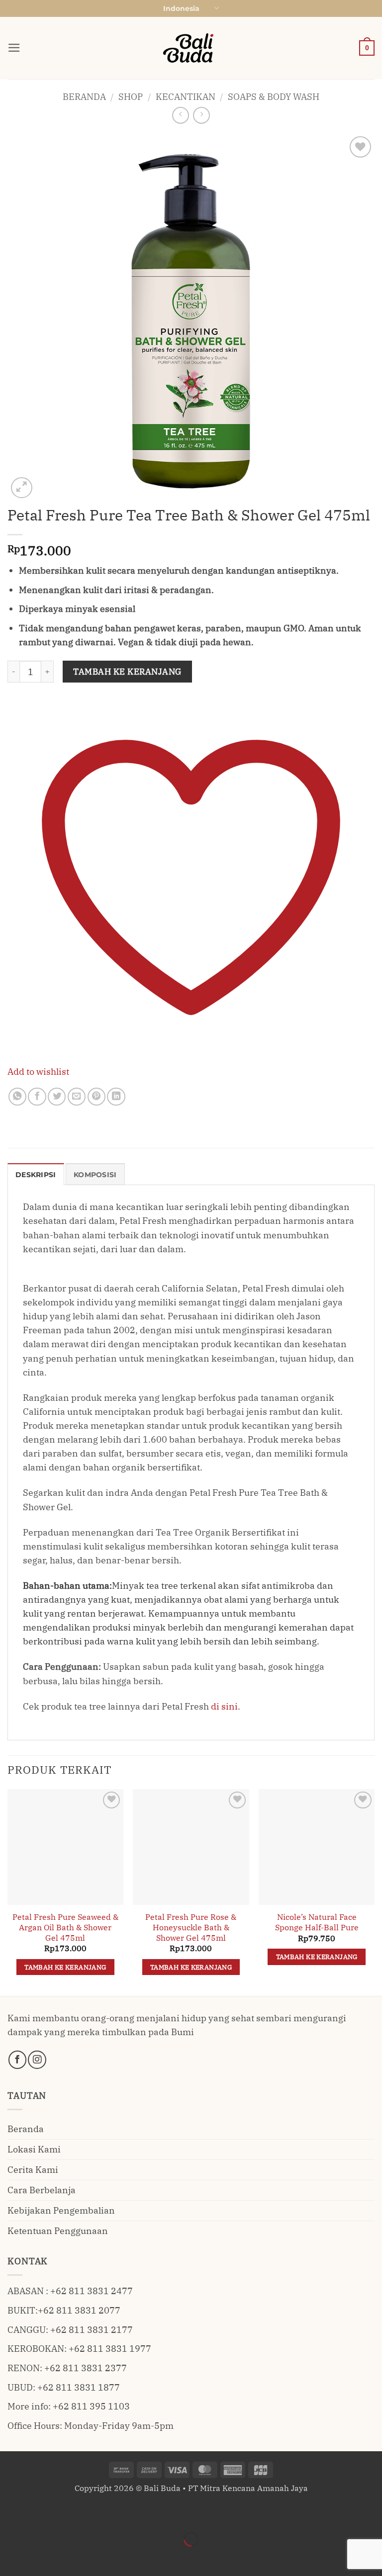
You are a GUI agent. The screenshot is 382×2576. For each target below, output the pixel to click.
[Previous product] (201, 115)
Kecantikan (186, 97)
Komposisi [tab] (95, 1175)
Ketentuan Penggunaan (58, 2231)
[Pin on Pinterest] (96, 1097)
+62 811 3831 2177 (92, 2330)
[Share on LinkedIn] (116, 1097)
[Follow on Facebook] (17, 2060)
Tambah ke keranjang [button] (65, 1967)
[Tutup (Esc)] (106, 2513)
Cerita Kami (33, 2170)
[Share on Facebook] (37, 1097)
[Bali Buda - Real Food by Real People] (191, 48)
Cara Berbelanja (42, 2190)
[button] (14, 48)
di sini (224, 1706)
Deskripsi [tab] (36, 1175)
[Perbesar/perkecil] (11, 2513)
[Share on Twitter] (57, 1097)
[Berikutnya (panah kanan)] (43, 2557)
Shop (131, 97)
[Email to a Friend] (77, 1097)
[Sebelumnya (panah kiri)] (11, 2557)
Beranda (84, 97)
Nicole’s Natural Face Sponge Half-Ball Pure (317, 1922)
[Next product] (181, 115)
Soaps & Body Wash (274, 97)
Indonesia (181, 8)
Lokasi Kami (34, 2149)
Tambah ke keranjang (127, 672)
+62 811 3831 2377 (86, 2368)
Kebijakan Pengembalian (61, 2210)
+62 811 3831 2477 (92, 2291)
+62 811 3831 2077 (79, 2310)
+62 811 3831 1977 (110, 2349)
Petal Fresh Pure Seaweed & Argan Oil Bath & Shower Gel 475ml (65, 1927)
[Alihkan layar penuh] (43, 2513)
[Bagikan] (74, 2513)
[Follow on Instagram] (37, 2060)
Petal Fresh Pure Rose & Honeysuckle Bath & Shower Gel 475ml (191, 1927)
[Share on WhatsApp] (17, 1097)
